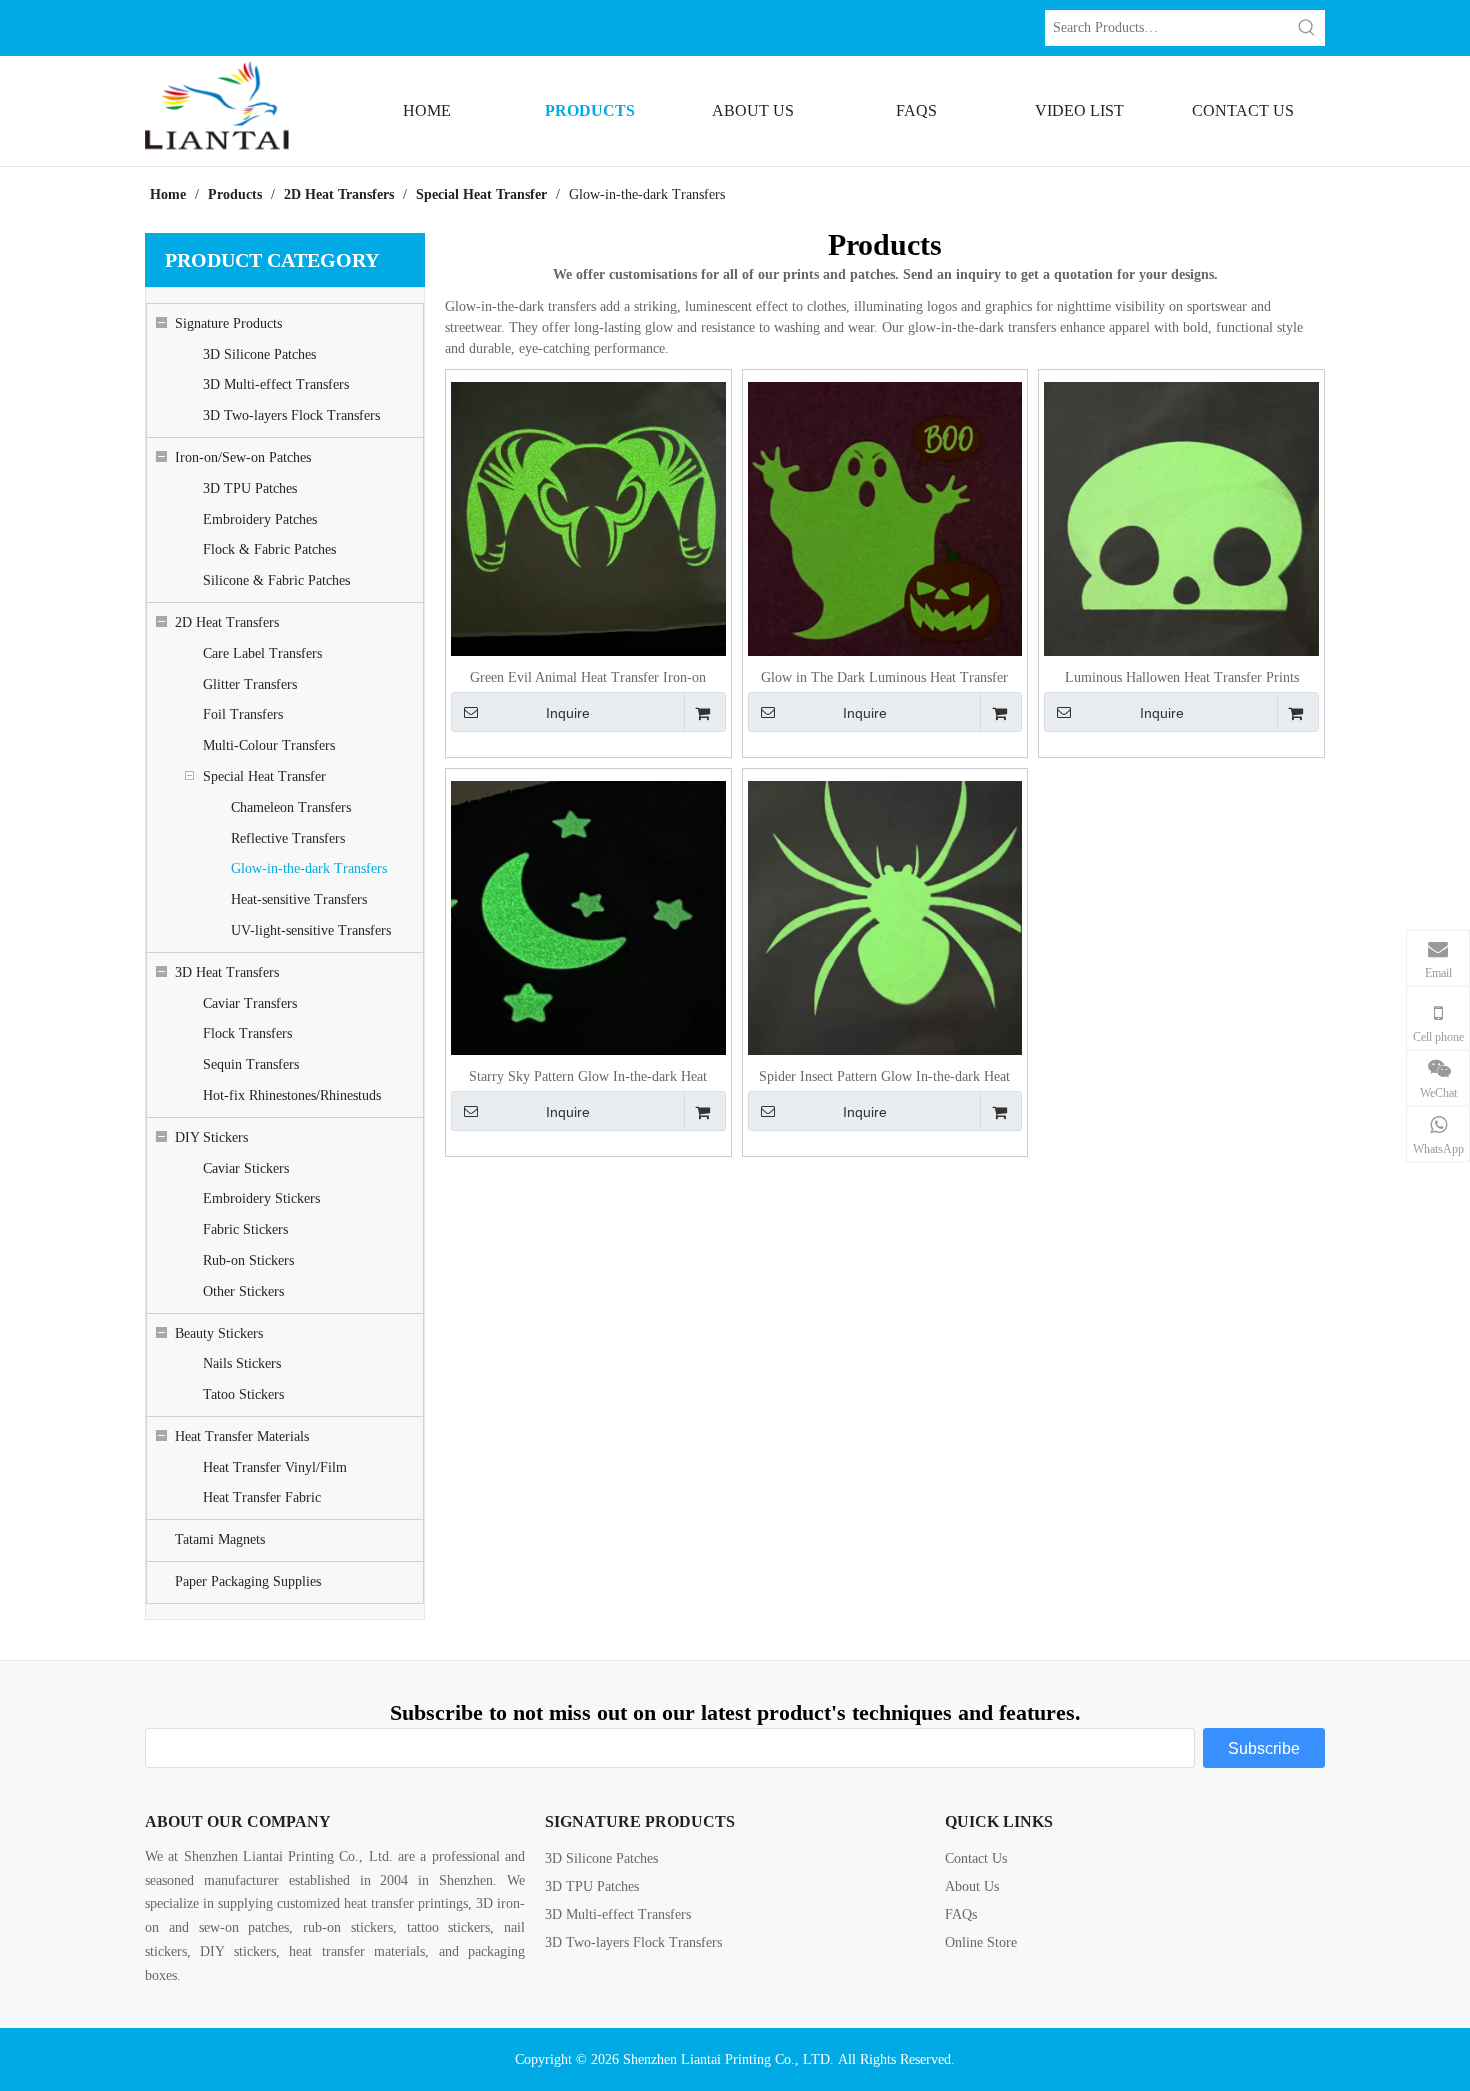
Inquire (568, 713)
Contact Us (976, 1858)
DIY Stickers (211, 1137)
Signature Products (228, 323)
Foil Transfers (243, 714)
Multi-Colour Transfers (269, 745)
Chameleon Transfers (291, 807)
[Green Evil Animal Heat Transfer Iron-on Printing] (588, 518)
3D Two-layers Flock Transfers (291, 415)
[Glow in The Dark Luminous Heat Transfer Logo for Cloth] (885, 518)
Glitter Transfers (250, 684)
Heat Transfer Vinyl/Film (275, 1467)
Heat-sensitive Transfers (299, 899)
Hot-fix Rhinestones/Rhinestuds (292, 1095)
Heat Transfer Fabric (262, 1497)
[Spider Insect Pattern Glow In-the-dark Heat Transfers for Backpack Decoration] (885, 917)
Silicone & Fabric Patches (276, 580)
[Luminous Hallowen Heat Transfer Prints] (1181, 518)
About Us (972, 1886)
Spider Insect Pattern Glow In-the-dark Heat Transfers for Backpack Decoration (884, 1077)
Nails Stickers (242, 1363)
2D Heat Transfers (227, 622)
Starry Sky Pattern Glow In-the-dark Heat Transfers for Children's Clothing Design (588, 1077)
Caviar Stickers (246, 1168)
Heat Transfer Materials (242, 1436)
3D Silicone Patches (259, 354)
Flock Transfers (247, 1033)
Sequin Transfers (251, 1064)
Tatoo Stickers (243, 1394)
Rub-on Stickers (248, 1260)
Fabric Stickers (245, 1229)
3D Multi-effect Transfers (276, 384)
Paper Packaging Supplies (248, 1581)
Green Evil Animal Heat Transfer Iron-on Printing (588, 678)
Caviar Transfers (250, 1003)
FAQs (961, 1914)
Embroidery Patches (260, 519)
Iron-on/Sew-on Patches (243, 457)
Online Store (981, 1942)
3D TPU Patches (250, 488)
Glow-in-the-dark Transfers (309, 868)
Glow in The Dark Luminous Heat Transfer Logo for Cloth (884, 678)
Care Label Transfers (262, 653)
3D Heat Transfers (227, 972)
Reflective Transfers (288, 838)
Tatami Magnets (220, 1539)
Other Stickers (243, 1291)
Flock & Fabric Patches (269, 549)
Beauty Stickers (219, 1333)
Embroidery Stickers (261, 1198)
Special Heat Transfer (264, 776)
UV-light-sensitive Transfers (311, 930)
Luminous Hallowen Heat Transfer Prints (1182, 677)
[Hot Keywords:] (1307, 28)
